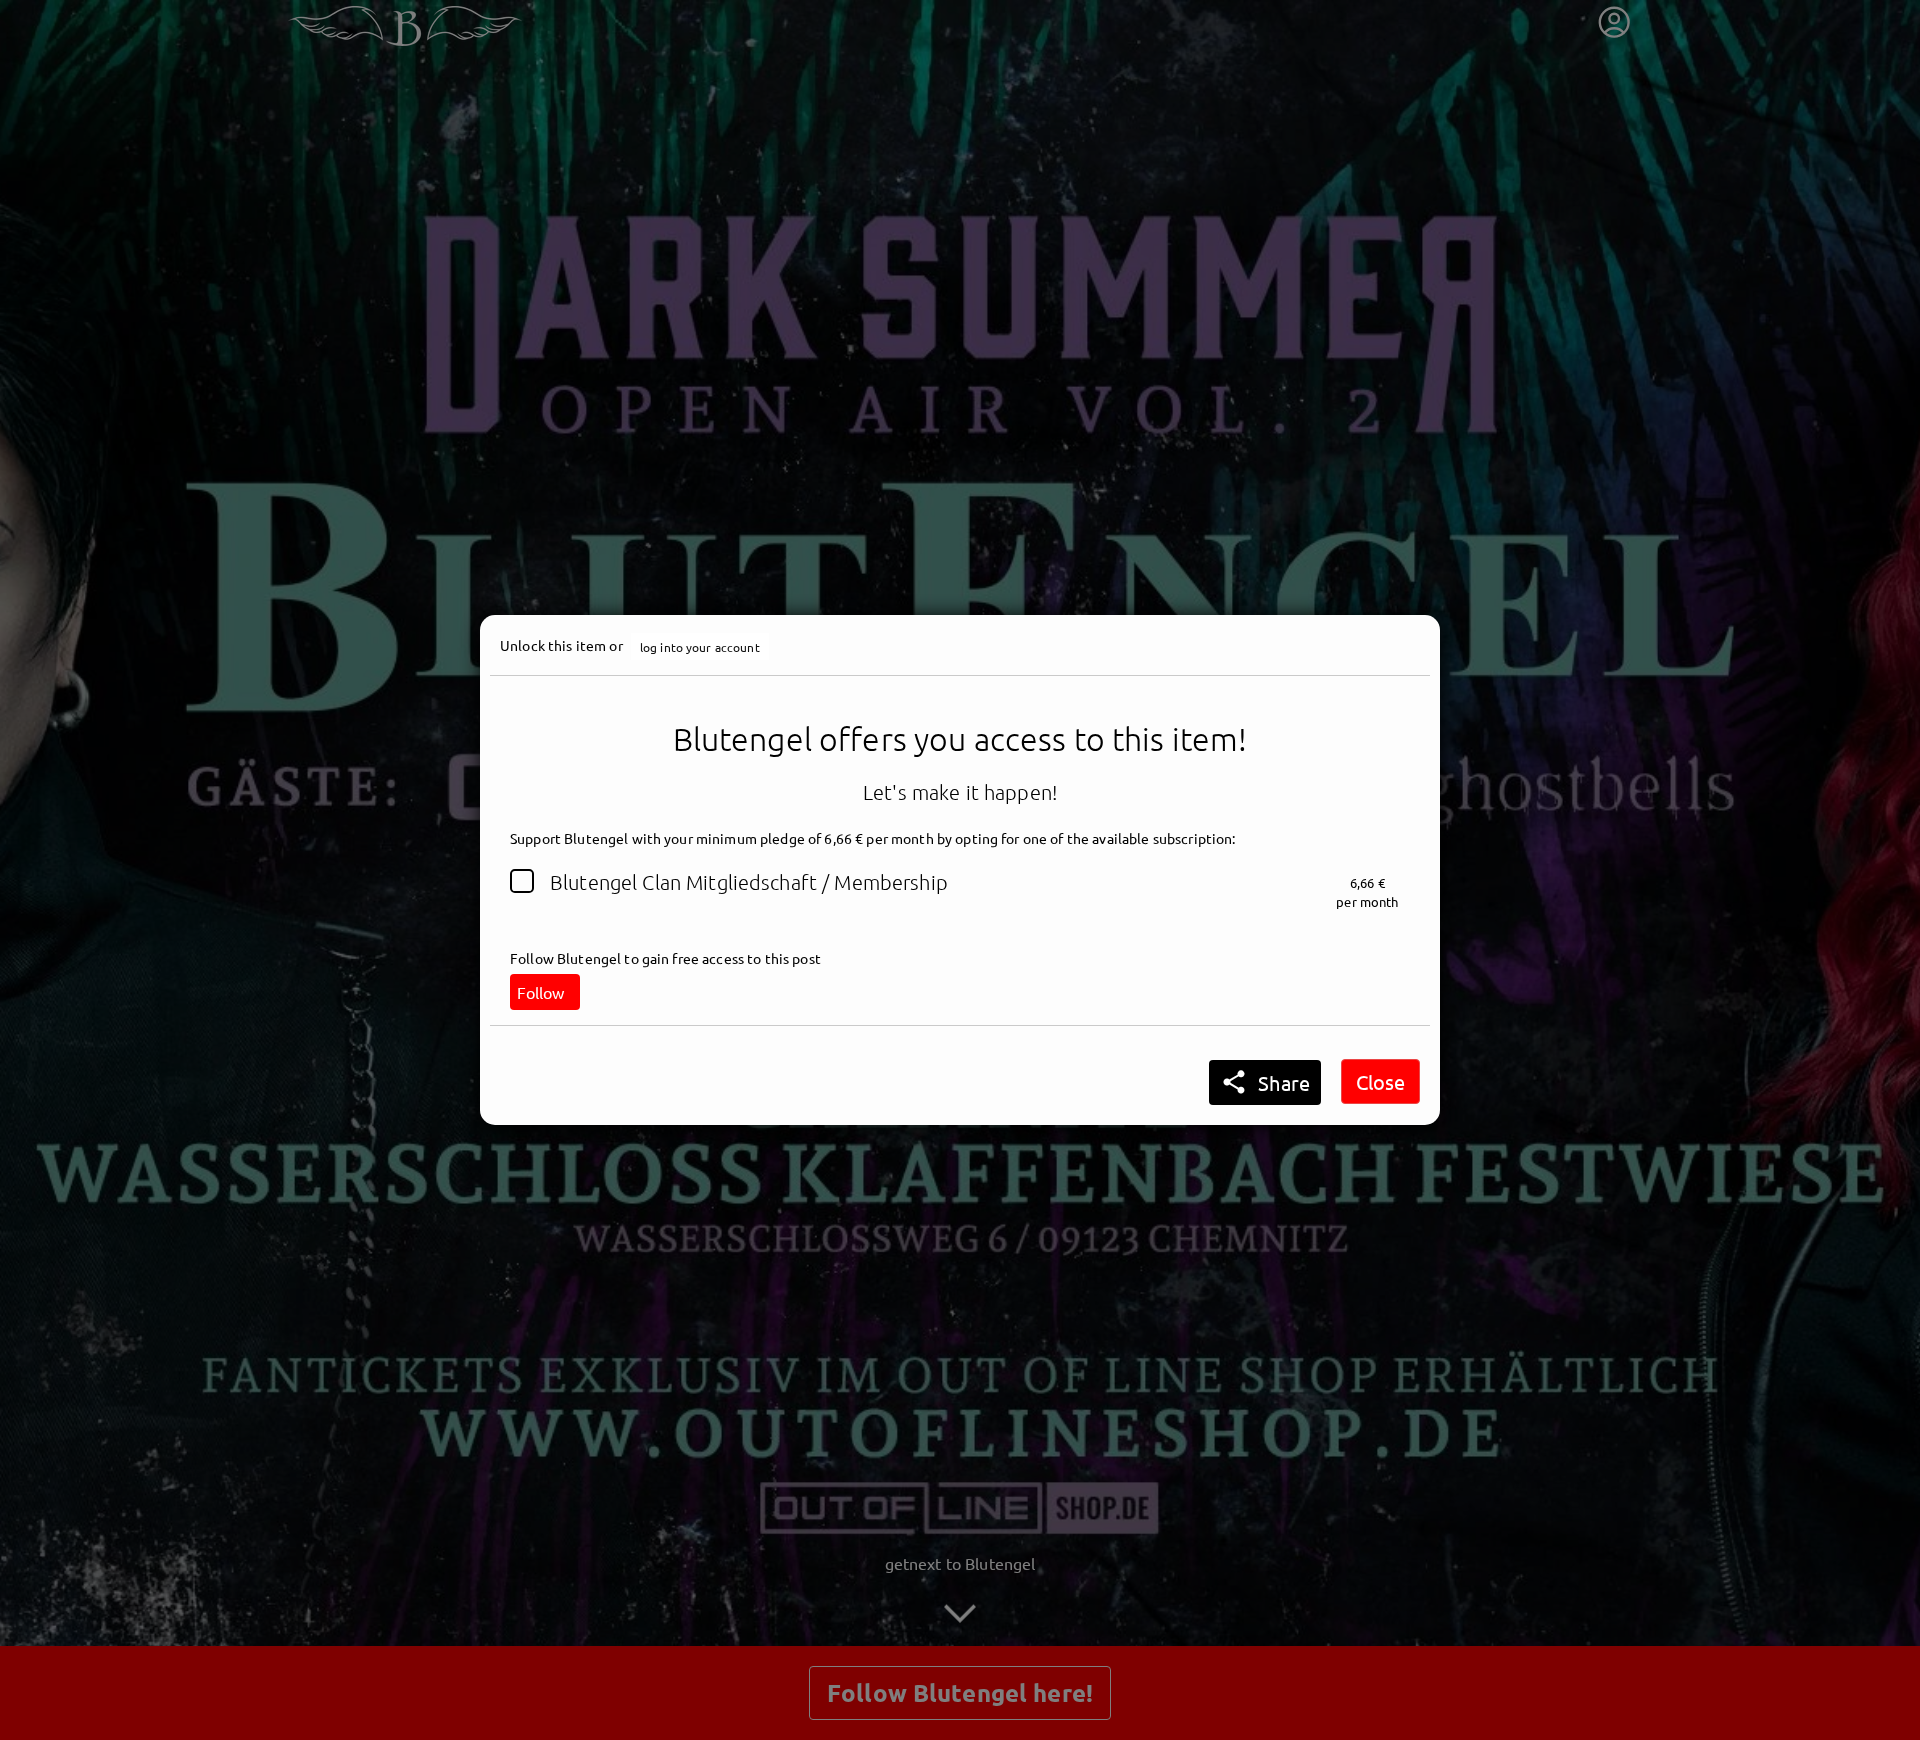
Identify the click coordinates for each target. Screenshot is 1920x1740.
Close (1380, 1081)
